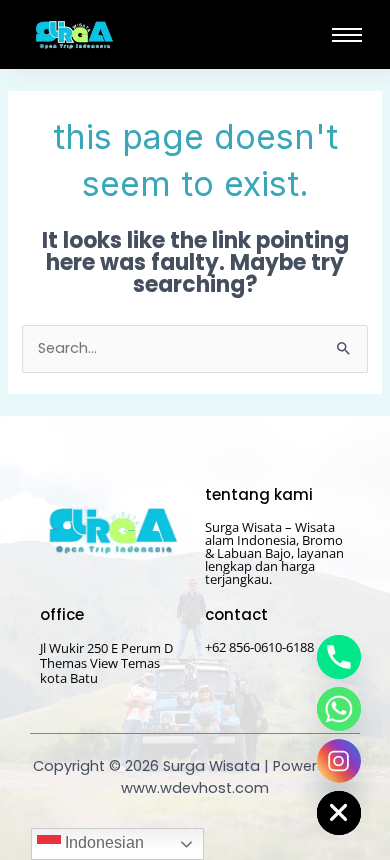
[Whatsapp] (339, 709)
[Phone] (339, 657)
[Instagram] (339, 761)
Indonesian (102, 842)
